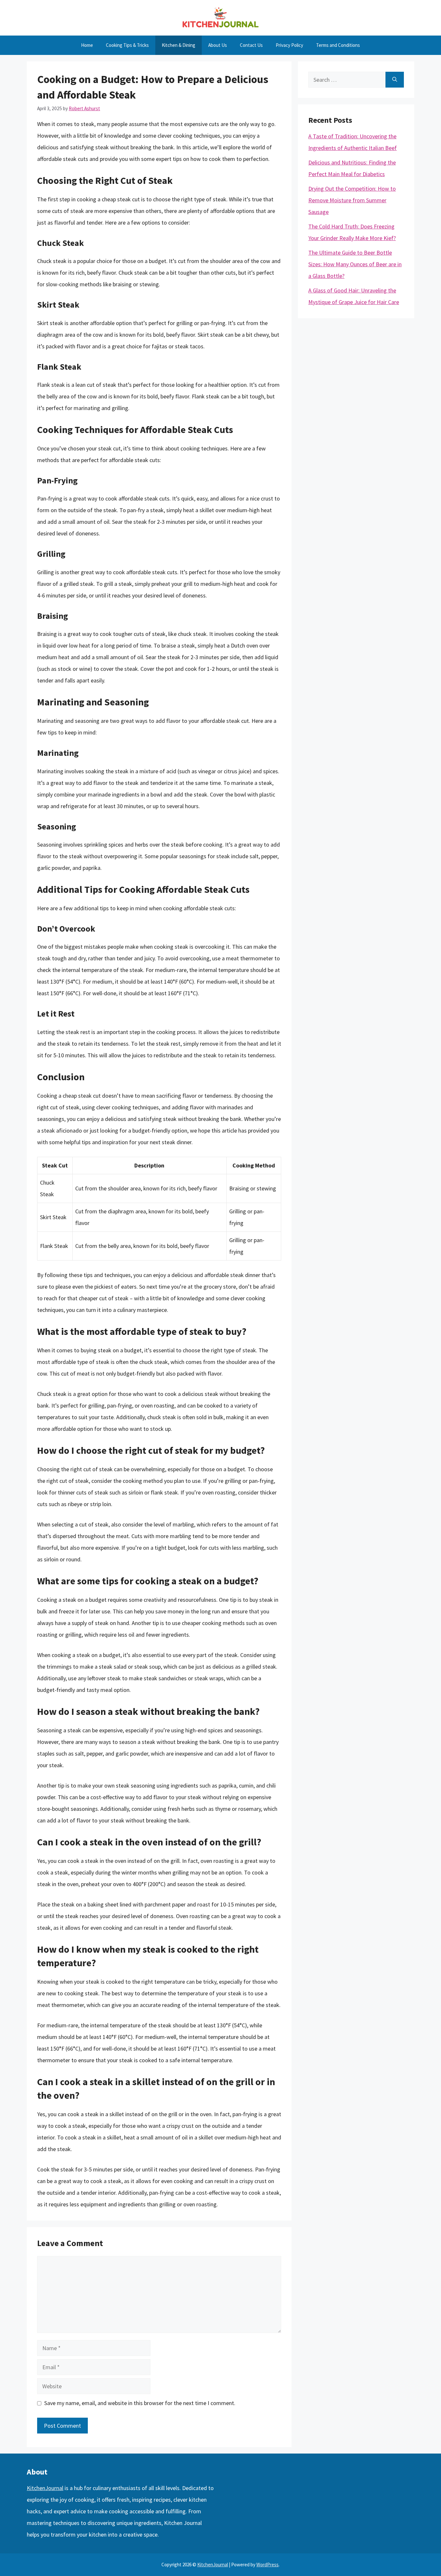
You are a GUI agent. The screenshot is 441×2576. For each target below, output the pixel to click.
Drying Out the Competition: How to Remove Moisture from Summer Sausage (352, 200)
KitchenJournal (45, 2488)
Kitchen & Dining (179, 45)
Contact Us (251, 45)
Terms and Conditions (338, 45)
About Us (218, 45)
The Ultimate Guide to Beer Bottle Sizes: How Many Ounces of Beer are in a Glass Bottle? (355, 264)
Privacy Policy (289, 45)
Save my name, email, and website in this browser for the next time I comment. (140, 2403)
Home (87, 45)
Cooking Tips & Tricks (127, 45)
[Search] (395, 80)
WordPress (267, 2565)
